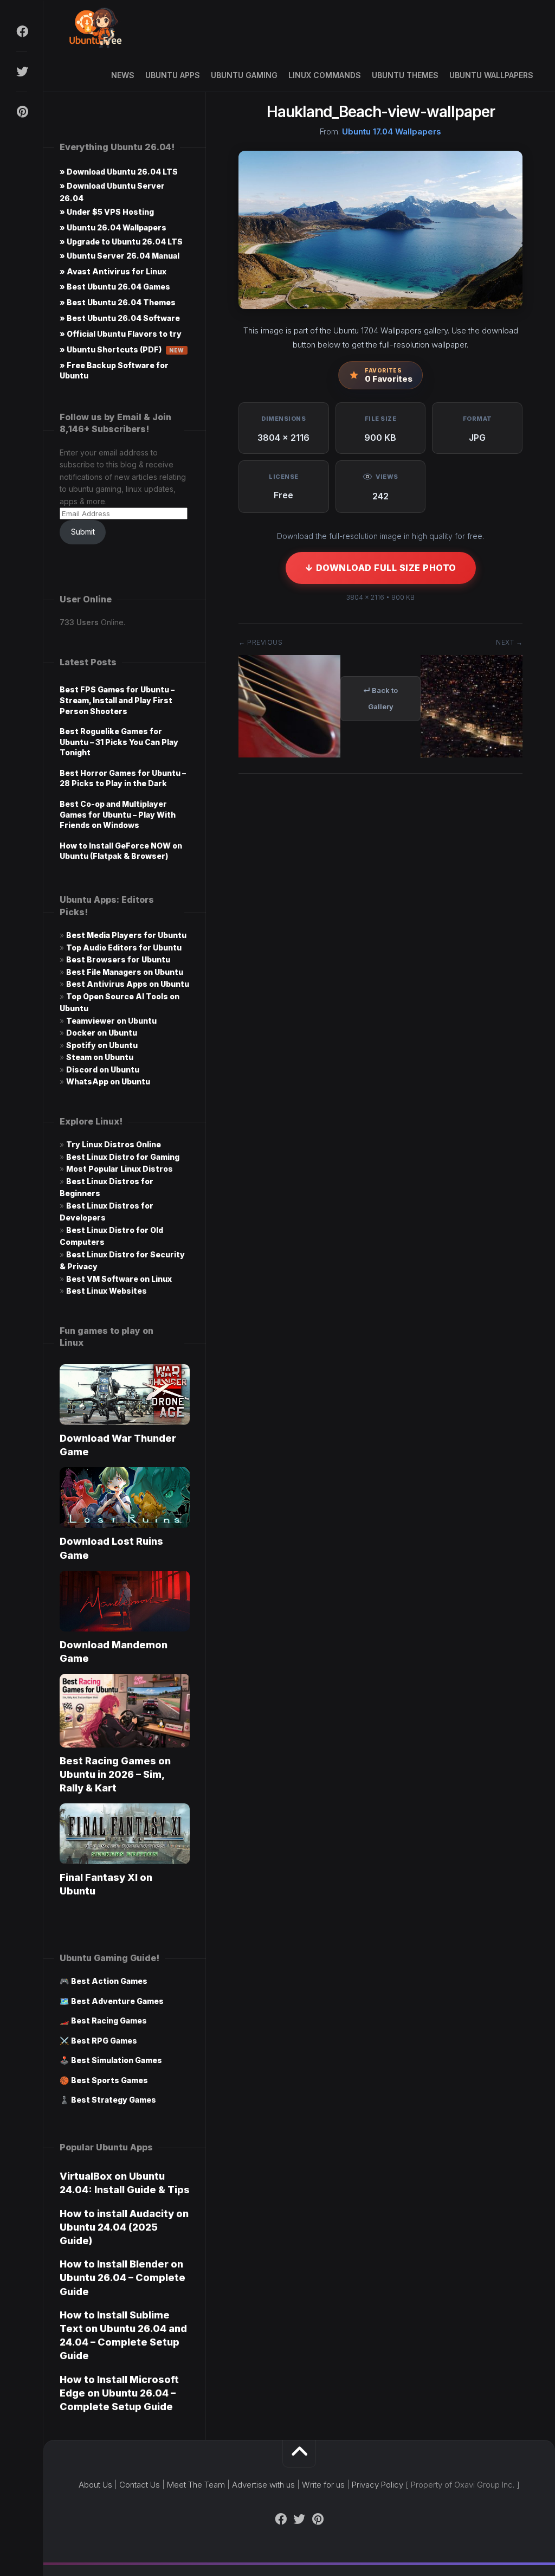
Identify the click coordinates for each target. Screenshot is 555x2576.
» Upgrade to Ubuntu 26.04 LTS (121, 242)
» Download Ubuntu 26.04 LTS (119, 172)
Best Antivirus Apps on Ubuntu (128, 984)
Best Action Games (109, 1981)
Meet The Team (196, 2485)
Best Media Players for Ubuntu (126, 935)
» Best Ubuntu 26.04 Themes (118, 302)
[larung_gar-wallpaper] (472, 754)
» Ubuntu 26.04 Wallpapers (113, 227)
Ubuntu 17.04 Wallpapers (392, 131)
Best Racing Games (109, 2021)
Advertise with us (263, 2485)
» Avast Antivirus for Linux (113, 271)
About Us (95, 2485)
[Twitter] (22, 72)
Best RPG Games (104, 2041)
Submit (83, 532)
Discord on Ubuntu (103, 1069)
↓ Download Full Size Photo (381, 568)
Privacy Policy (377, 2485)
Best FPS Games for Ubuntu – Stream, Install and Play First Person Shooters (117, 700)
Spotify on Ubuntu (102, 1045)
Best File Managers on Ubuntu (125, 972)
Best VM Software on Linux (119, 1279)
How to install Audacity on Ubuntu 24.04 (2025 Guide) (124, 2227)
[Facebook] (22, 31)
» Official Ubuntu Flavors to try (121, 334)
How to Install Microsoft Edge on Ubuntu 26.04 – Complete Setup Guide (119, 2393)
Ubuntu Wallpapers (491, 75)
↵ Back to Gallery (380, 698)
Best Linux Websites (107, 1291)
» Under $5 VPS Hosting (107, 212)
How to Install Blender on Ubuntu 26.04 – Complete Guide (122, 2278)
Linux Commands (325, 75)
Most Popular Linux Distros (120, 1169)
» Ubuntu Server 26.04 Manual (120, 256)
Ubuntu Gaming (244, 75)
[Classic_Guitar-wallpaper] (289, 754)
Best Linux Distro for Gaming (123, 1157)
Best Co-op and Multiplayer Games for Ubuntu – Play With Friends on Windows (118, 814)
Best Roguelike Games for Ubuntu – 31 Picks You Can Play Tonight (119, 742)
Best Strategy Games (114, 2100)
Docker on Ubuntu (102, 1033)
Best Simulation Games (117, 2060)
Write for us (323, 2485)
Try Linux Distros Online (114, 1144)
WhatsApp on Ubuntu (108, 1081)
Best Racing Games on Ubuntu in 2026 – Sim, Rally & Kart (115, 1774)
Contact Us (140, 2485)
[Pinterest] (22, 112)
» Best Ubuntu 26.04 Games (115, 287)
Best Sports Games (109, 2080)
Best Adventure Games (117, 2001)
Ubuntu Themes (405, 75)
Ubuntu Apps (173, 75)
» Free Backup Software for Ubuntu (114, 370)
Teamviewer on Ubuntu (111, 1021)
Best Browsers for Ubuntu (118, 959)
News (123, 75)
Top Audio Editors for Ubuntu (124, 947)
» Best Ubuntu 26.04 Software (120, 318)
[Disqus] (380, 946)
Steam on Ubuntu (100, 1057)
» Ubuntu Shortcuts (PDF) (122, 349)
